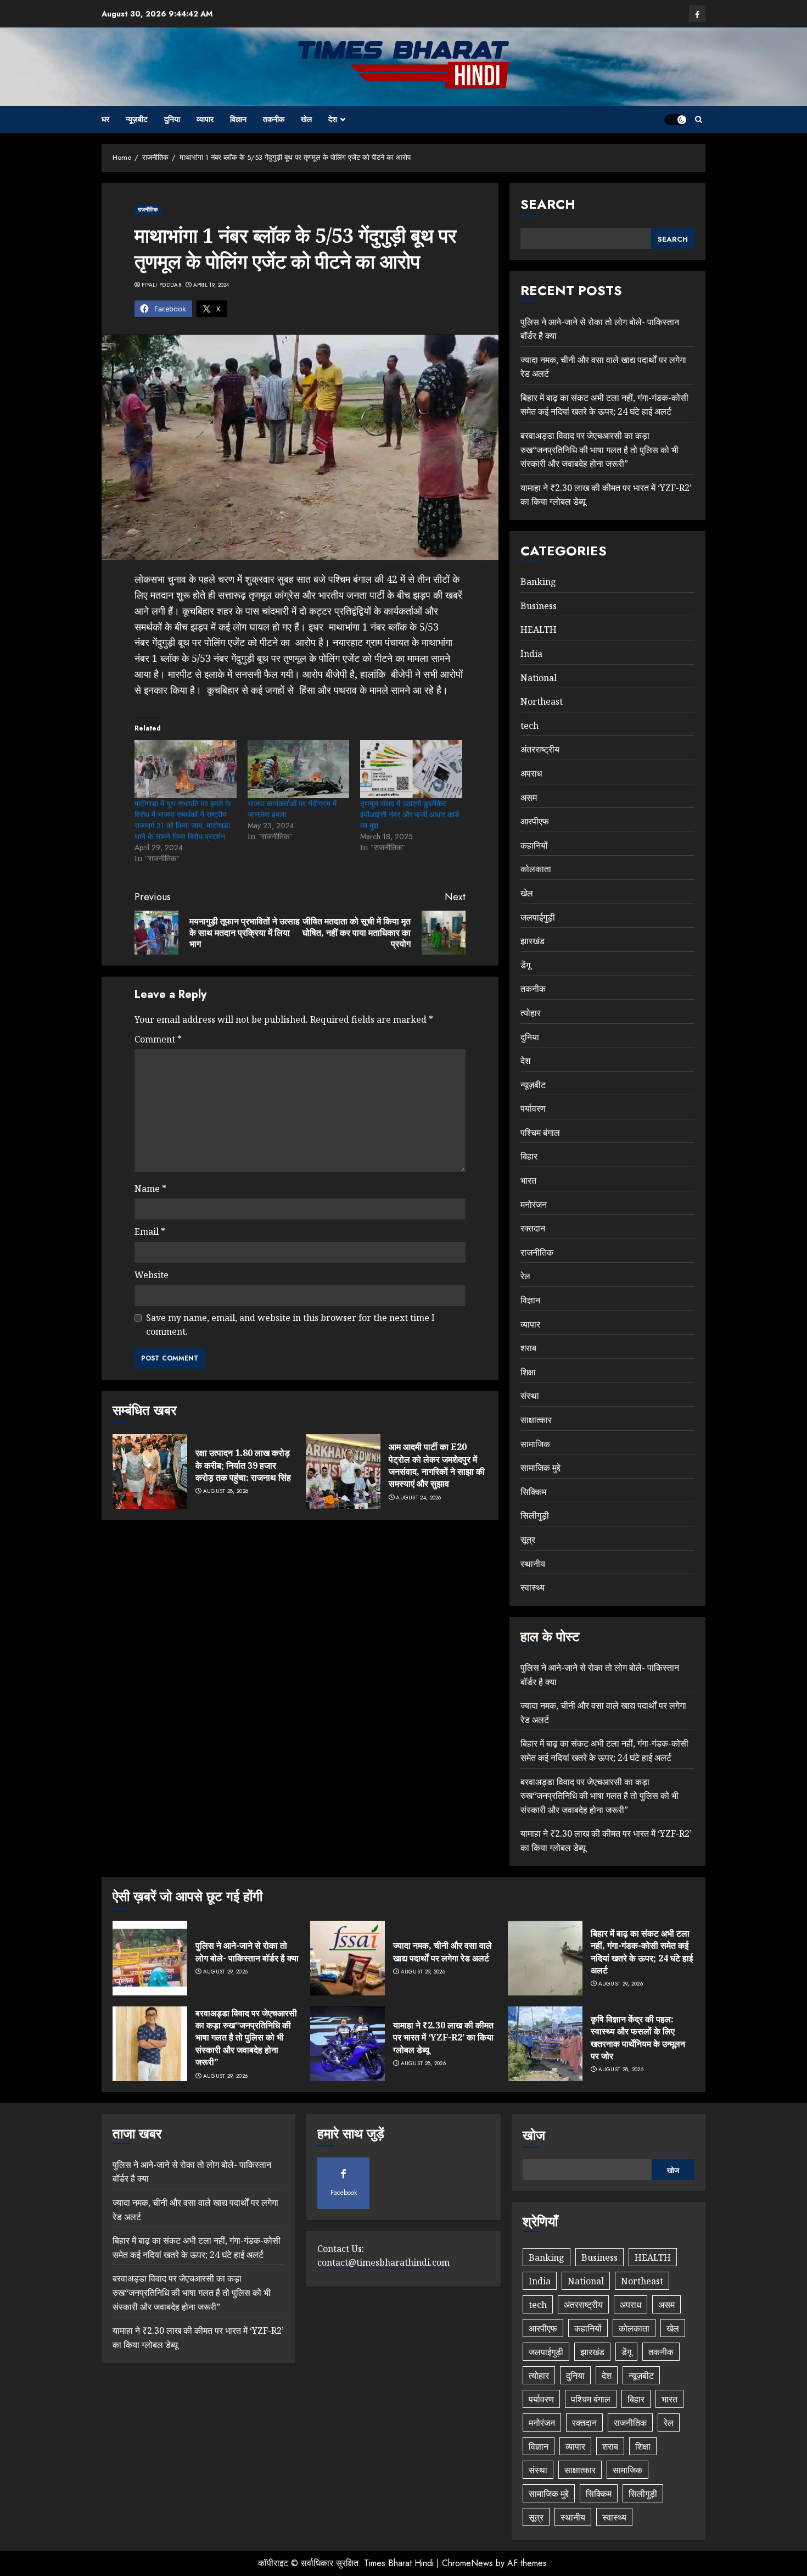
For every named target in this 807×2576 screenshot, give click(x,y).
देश (333, 119)
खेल (306, 119)
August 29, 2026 (226, 1972)
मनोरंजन (534, 1205)
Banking (538, 582)
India (531, 654)
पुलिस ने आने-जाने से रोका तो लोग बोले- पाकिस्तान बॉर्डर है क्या (247, 1951)
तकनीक (274, 119)
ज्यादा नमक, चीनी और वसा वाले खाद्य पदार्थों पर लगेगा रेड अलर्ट (442, 1951)
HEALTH (539, 629)
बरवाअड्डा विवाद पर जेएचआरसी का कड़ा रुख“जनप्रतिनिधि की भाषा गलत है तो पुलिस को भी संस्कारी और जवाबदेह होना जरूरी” (599, 450)
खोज (534, 2135)
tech (529, 726)
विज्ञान (238, 119)
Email (150, 1231)
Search (548, 204)
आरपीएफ (535, 821)
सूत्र (528, 1540)
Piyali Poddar (161, 285)
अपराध (531, 773)
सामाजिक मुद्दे (540, 1468)
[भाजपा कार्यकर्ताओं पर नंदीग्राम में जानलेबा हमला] (299, 769)
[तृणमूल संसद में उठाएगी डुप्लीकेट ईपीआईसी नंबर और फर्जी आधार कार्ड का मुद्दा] (411, 769)
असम (529, 798)
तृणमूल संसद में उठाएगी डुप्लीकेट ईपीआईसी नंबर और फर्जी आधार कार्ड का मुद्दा (410, 815)
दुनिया (172, 119)
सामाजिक (535, 1444)
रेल (525, 1276)
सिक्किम (533, 1492)
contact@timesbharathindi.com (383, 2262)
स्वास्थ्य (533, 1587)
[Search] (699, 119)
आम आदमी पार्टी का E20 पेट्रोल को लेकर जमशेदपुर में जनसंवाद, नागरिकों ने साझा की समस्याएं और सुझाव (437, 1465)
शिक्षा (528, 1372)
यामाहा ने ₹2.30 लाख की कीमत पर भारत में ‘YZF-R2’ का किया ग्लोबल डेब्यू (443, 2037)
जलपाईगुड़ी (538, 917)
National (539, 678)
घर (105, 119)
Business (539, 606)
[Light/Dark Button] (675, 120)
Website (152, 1275)
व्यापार (205, 119)
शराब (528, 1348)
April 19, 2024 (211, 285)
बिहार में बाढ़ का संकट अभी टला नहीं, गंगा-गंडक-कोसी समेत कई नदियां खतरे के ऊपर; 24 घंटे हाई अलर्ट (604, 405)
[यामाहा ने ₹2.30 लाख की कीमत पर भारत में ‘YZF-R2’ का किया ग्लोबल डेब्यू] (348, 2044)
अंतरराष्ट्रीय (540, 749)
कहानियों (534, 845)
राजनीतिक (148, 210)
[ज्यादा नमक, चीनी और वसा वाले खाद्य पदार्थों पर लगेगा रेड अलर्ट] (348, 1958)
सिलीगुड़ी (535, 1515)
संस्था (530, 1396)
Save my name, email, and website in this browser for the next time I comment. (290, 1325)
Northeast (542, 701)
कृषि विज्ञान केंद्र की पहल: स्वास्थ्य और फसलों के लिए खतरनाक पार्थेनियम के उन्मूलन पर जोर (638, 2037)
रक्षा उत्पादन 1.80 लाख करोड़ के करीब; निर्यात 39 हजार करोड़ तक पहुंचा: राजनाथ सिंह (243, 1465)
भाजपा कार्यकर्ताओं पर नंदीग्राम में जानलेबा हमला (292, 809)
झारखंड (533, 941)
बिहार (529, 1156)
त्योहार (531, 1013)
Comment (158, 1039)
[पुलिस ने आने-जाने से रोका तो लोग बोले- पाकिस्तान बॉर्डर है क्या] (150, 1958)
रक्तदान (533, 1228)
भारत (528, 1180)
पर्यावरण (533, 1108)
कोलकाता (536, 869)
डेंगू (525, 965)
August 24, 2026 (419, 1498)
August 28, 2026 (226, 1491)
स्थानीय (533, 1564)
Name (150, 1189)
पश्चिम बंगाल (540, 1133)
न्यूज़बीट (137, 119)
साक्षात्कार (536, 1420)
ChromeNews (467, 2563)
